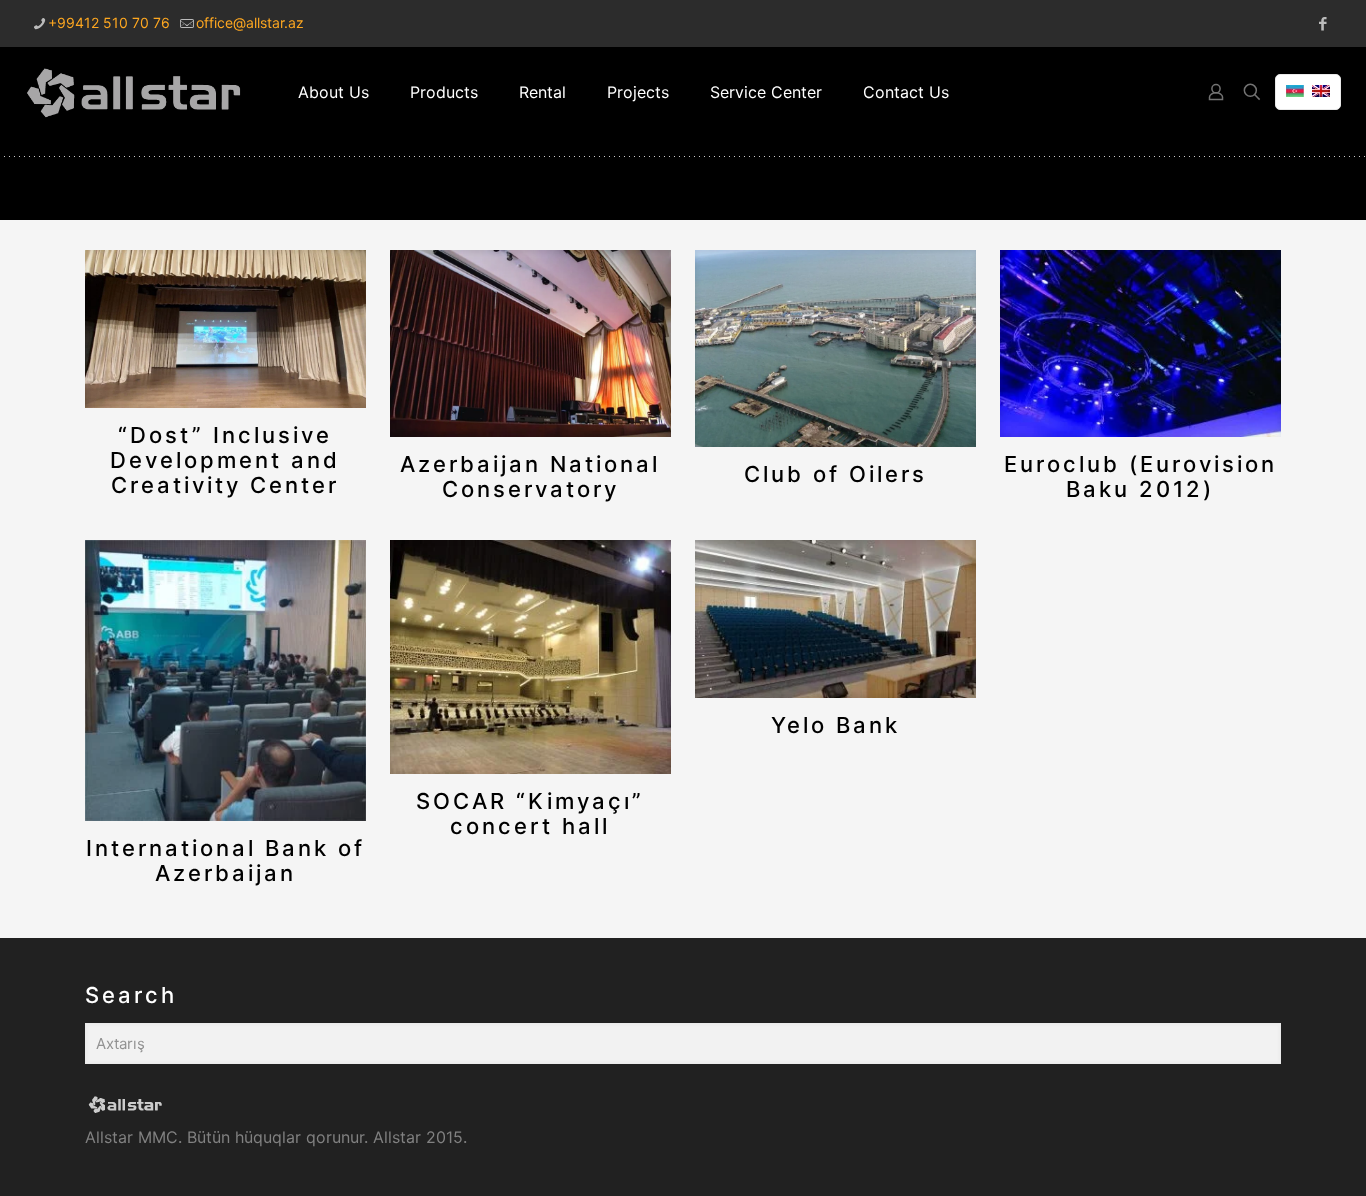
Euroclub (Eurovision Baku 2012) (1140, 476)
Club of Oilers (835, 474)
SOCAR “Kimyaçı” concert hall (530, 813)
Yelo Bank (835, 725)
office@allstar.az (250, 22)
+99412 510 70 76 (109, 22)
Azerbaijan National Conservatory (530, 476)
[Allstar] (134, 92)
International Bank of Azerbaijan (225, 860)
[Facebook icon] (1322, 23)
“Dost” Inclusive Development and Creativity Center (225, 460)
